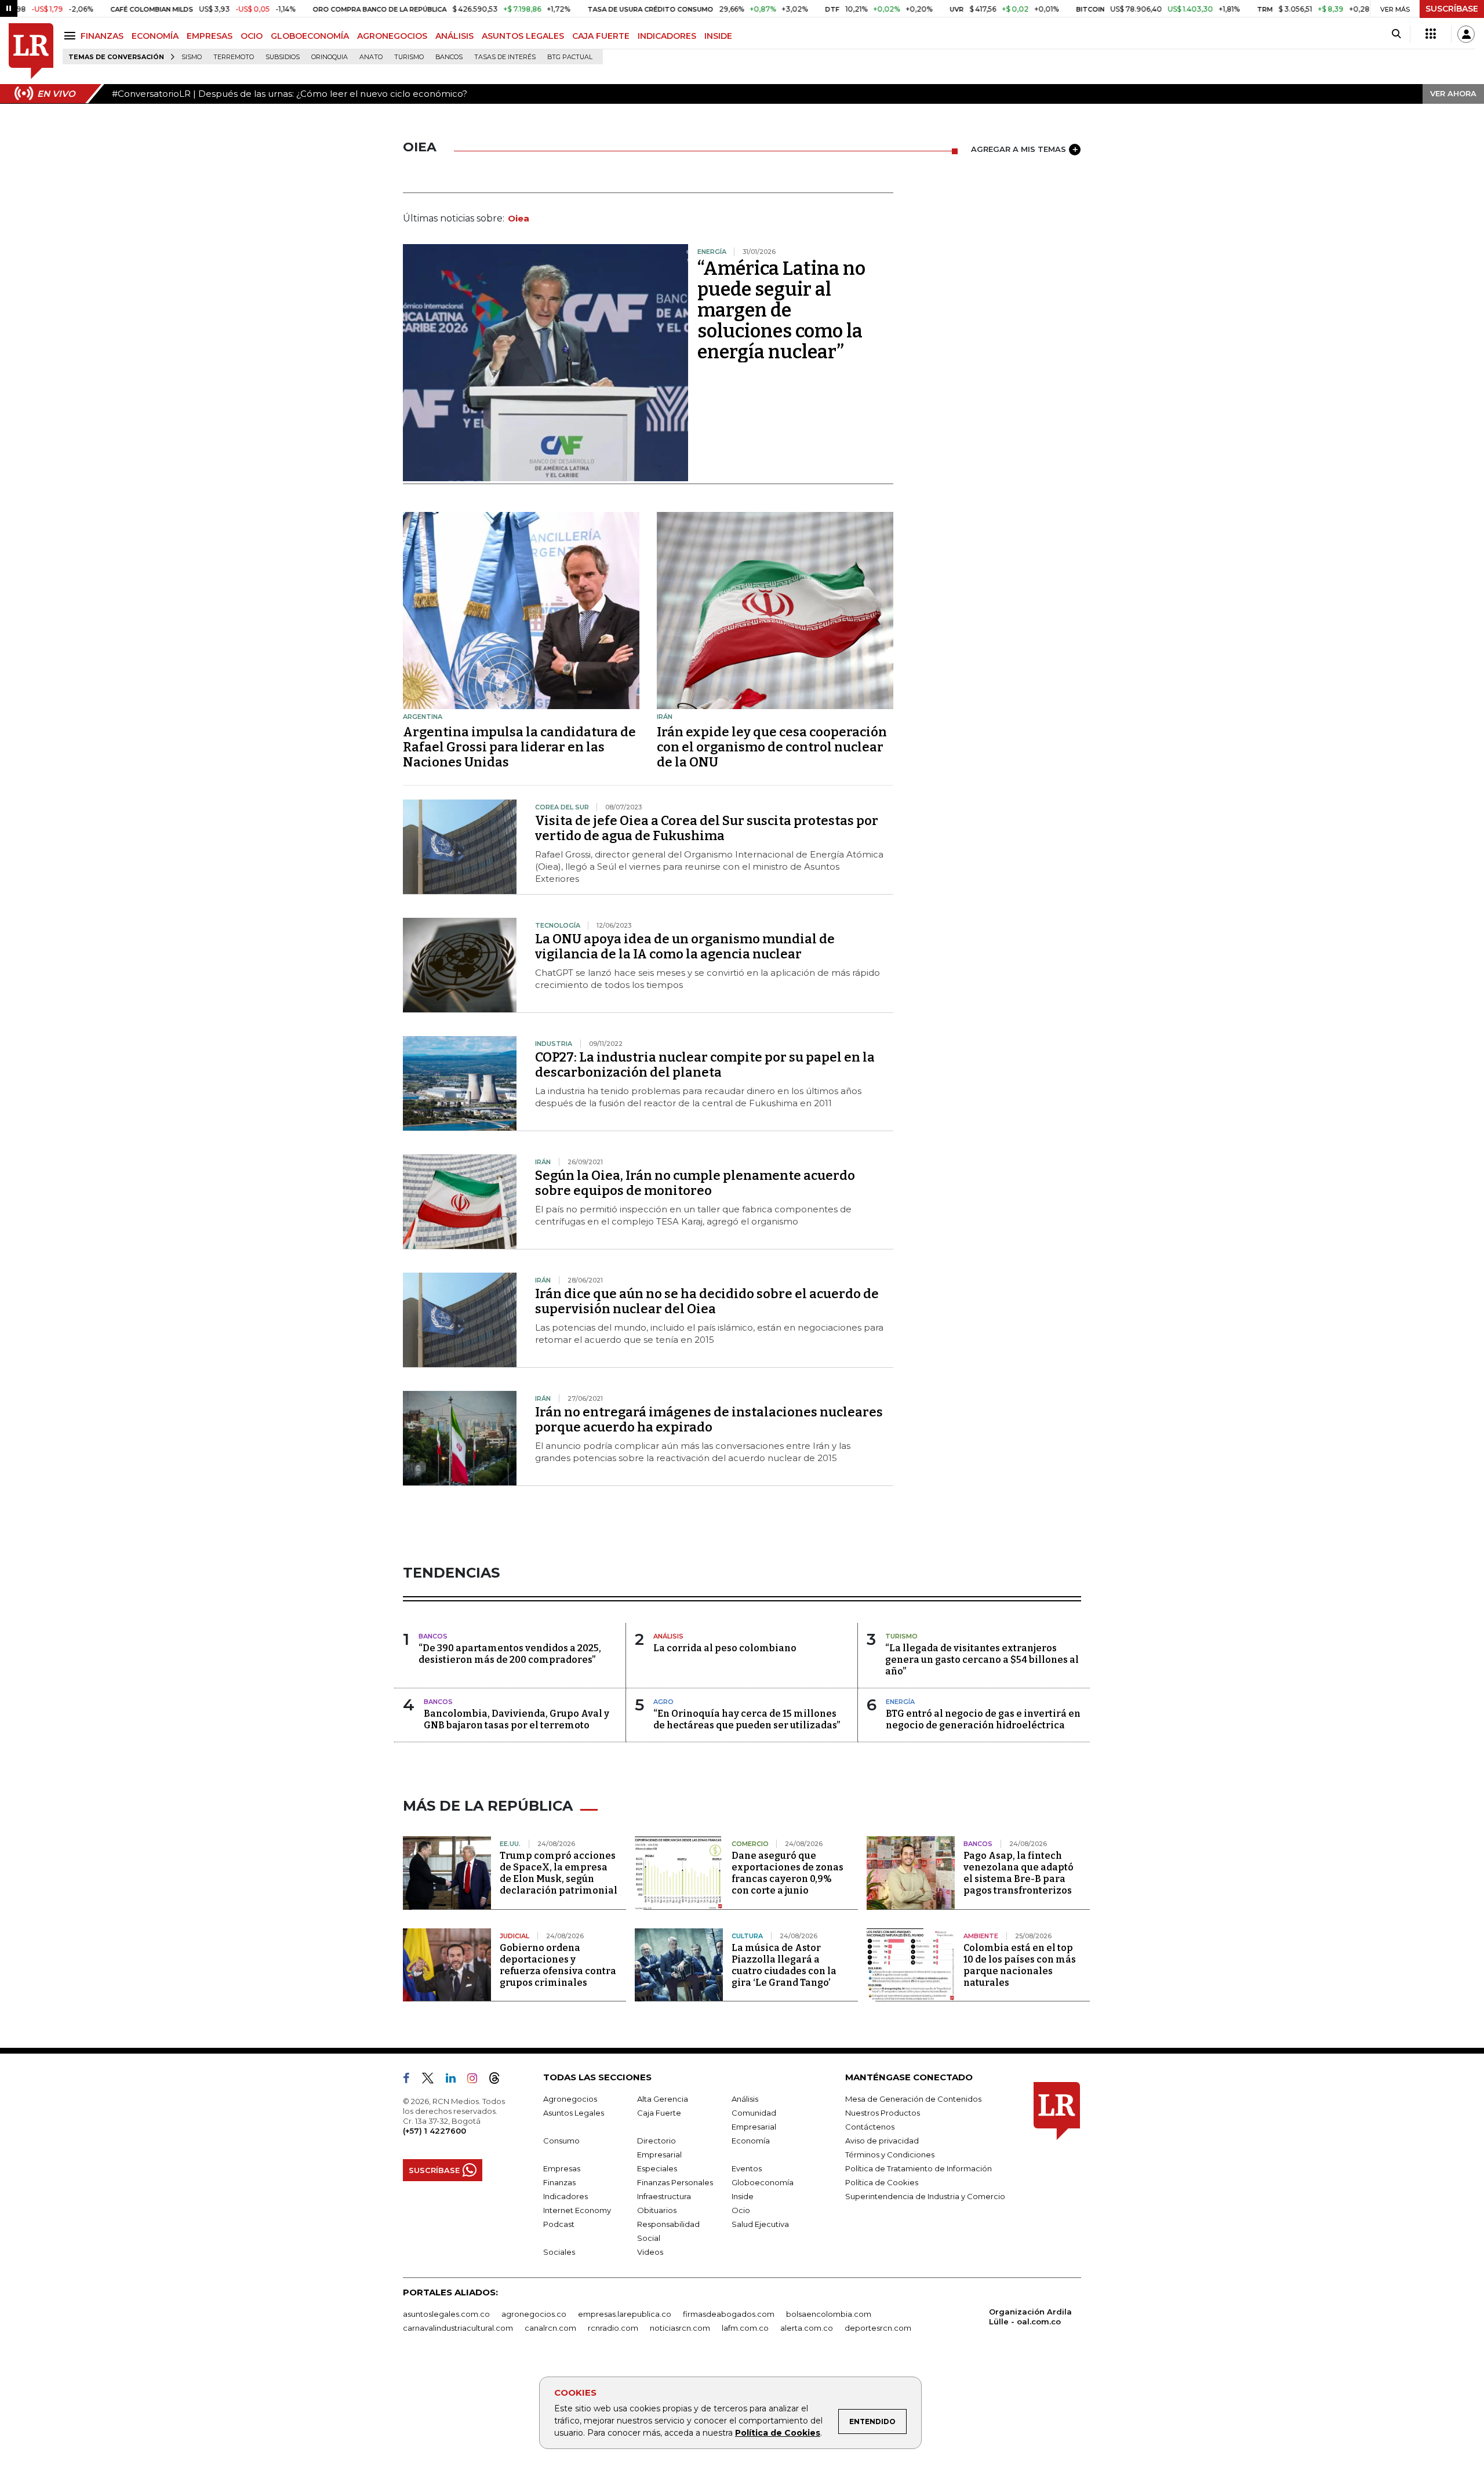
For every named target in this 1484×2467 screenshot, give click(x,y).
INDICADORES (667, 36)
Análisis (745, 2099)
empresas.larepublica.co (625, 2314)
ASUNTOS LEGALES (523, 36)
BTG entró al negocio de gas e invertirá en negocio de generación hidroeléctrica (983, 1719)
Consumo (561, 2141)
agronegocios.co (534, 2314)
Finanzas (559, 2182)
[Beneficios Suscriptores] (1431, 34)
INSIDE (718, 36)
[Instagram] (477, 2080)
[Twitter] (432, 2080)
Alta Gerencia (663, 2099)
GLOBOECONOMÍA (310, 36)
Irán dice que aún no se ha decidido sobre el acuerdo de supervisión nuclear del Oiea (707, 1301)
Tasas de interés (505, 57)
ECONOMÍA (155, 36)
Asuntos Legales (574, 2113)
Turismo (409, 57)
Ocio (741, 2210)
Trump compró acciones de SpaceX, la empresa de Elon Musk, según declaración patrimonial (559, 1873)
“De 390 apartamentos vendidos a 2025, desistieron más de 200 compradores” (510, 1654)
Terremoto (234, 57)
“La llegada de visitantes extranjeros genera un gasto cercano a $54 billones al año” (982, 1660)
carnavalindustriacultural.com (458, 2328)
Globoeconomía (763, 2182)
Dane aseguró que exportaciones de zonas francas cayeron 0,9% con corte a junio (788, 1873)
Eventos (747, 2168)
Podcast (559, 2224)
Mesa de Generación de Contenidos (913, 2099)
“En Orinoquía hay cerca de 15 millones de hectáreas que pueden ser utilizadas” (747, 1719)
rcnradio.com (613, 2328)
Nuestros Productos (883, 2113)
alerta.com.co (807, 2328)
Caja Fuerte (659, 2113)
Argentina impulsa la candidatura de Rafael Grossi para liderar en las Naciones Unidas (519, 747)
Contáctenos (870, 2127)
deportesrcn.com (878, 2328)
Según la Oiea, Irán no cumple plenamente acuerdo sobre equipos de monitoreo (695, 1183)
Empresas (562, 2168)
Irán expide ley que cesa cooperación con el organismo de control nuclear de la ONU (772, 747)
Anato (371, 57)
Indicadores (565, 2196)
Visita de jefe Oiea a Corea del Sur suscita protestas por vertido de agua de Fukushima (707, 828)
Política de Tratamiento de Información (919, 2168)
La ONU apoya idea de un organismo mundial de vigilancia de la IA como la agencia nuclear (685, 947)
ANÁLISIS (454, 36)
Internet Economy (577, 2210)
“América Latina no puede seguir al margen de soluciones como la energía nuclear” (781, 310)
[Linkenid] (455, 2080)
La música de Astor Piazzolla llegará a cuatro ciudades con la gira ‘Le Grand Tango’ (784, 1965)
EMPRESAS (210, 36)
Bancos (449, 57)
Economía (751, 2141)
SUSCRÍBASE (1452, 9)
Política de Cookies (778, 2433)
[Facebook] (411, 2080)
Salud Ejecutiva (760, 2224)
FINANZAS (102, 36)
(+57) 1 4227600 (434, 2131)
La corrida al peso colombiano (725, 1648)
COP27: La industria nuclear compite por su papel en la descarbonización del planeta (705, 1065)
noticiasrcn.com (680, 2328)
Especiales (657, 2168)
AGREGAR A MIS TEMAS (1019, 149)
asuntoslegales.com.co (446, 2314)
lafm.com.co (745, 2328)
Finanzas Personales (675, 2182)
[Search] (1396, 34)
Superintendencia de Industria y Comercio (925, 2196)
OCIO (252, 36)
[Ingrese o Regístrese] (1466, 34)
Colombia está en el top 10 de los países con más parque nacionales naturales (1020, 1965)
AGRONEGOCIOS (392, 36)
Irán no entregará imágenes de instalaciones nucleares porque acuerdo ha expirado (709, 1420)
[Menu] (72, 36)
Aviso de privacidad (882, 2141)
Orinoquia (330, 57)
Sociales (559, 2252)
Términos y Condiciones (890, 2154)
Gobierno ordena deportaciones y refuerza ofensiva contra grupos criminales (558, 1965)
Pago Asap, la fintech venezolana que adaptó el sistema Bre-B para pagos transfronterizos (1019, 1873)
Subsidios (283, 57)
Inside (743, 2196)
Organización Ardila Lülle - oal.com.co (1030, 2317)
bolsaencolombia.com (829, 2314)
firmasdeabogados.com (729, 2314)
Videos (650, 2252)
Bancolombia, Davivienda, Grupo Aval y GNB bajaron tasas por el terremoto (517, 1719)
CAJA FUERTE (601, 36)
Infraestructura (664, 2196)
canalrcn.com (550, 2328)
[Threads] (499, 2080)
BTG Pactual (570, 57)
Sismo (192, 57)
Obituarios (657, 2210)
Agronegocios (570, 2099)
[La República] (31, 51)
